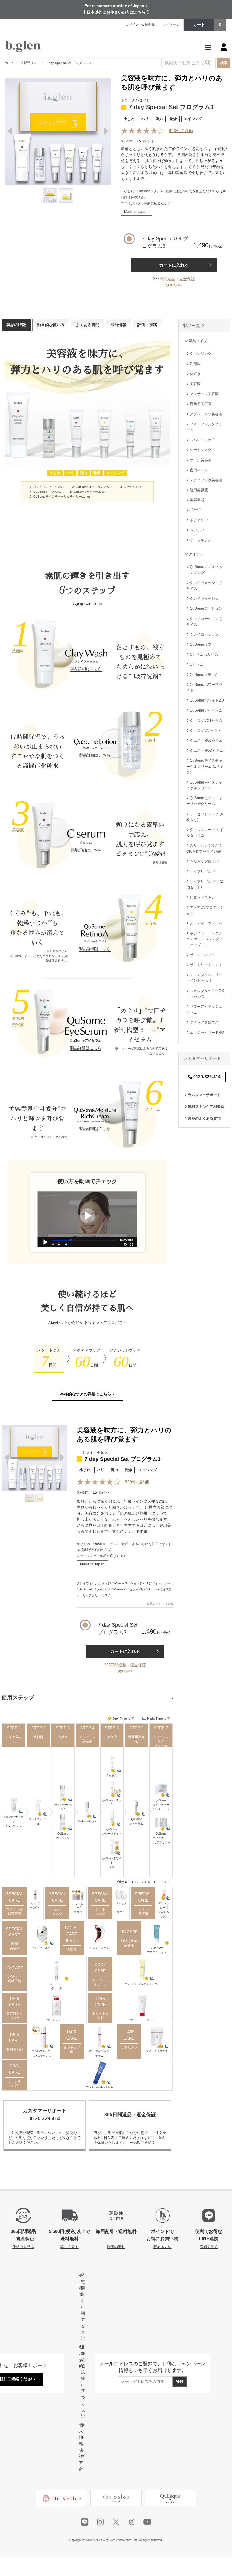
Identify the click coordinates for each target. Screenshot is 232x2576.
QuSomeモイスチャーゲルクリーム (161, 1805)
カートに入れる (174, 265)
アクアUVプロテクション (157, 1950)
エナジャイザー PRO (206, 1033)
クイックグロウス (157, 2051)
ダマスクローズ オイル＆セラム (205, 833)
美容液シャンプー (15, 2016)
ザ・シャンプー (57, 2020)
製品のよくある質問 (204, 1118)
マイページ (171, 24)
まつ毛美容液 (72, 2049)
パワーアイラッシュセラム (100, 2053)
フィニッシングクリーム (161, 1741)
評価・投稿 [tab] (147, 325)
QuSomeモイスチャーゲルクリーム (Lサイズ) (205, 766)
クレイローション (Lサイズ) (205, 622)
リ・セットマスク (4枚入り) (205, 817)
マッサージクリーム (100, 1982)
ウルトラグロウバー (35, 1908)
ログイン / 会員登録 (140, 24)
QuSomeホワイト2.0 (112, 1863)
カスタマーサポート (204, 1095)
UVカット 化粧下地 (14, 1979)
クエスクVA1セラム (205, 731)
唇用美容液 (15, 1946)
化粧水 (63, 1737)
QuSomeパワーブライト (112, 1831)
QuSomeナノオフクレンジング (14, 1821)
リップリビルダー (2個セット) (205, 884)
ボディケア (198, 520)
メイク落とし (14, 1739)
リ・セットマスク (121, 1908)
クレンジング (200, 354)
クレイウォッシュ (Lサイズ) (205, 586)
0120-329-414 (206, 1077)
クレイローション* (63, 1807)
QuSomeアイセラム (136, 1821)
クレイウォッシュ (38, 1821)
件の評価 (181, 131)
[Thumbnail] (50, 195)
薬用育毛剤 (15, 2049)
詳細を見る (209, 2247)
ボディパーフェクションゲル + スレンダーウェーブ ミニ (205, 939)
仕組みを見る (23, 2247)
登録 (180, 2381)
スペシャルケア (202, 440)
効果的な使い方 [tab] (51, 325)
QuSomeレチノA (112, 1802)
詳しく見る (69, 2247)
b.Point (127, 141)
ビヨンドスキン (100, 1948)
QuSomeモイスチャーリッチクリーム (161, 1838)
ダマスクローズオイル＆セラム (164, 1910)
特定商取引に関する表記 (83, 2307)
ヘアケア (197, 530)
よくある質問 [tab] (88, 325)
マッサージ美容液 (87, 1739)
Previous (11, 133)
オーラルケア (14, 2083)
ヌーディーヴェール (57, 1986)
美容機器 (197, 500)
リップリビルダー (42, 1948)
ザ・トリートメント (142, 2020)
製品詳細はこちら (86, 669)
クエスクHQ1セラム (206, 741)
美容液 (112, 1737)
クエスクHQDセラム (206, 751)
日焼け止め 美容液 (129, 1943)
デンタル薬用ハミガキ (99, 2087)
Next (105, 133)
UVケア (195, 510)
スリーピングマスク (78, 1908)
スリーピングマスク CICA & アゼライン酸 (204, 848)
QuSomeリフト (87, 1822)
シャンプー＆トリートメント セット (204, 978)
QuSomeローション (63, 1836)
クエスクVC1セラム (206, 721)
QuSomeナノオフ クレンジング (205, 570)
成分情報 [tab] (118, 325)
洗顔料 (38, 1737)
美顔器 (72, 1949)
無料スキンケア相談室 (206, 1107)
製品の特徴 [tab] (16, 325)
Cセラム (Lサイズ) (204, 654)
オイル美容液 (143, 1911)
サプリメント (129, 2049)
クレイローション (204, 634)
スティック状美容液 (15, 1911)
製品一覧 (192, 326)
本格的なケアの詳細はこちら (86, 1394)
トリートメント (100, 2016)
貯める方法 (163, 2247)
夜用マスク (58, 1911)
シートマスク (100, 1911)
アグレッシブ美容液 (206, 414)
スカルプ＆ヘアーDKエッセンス (42, 2053)
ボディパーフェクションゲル (142, 1984)
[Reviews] (143, 131)
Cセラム (112, 1776)
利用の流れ (116, 2247)
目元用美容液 (136, 1739)
